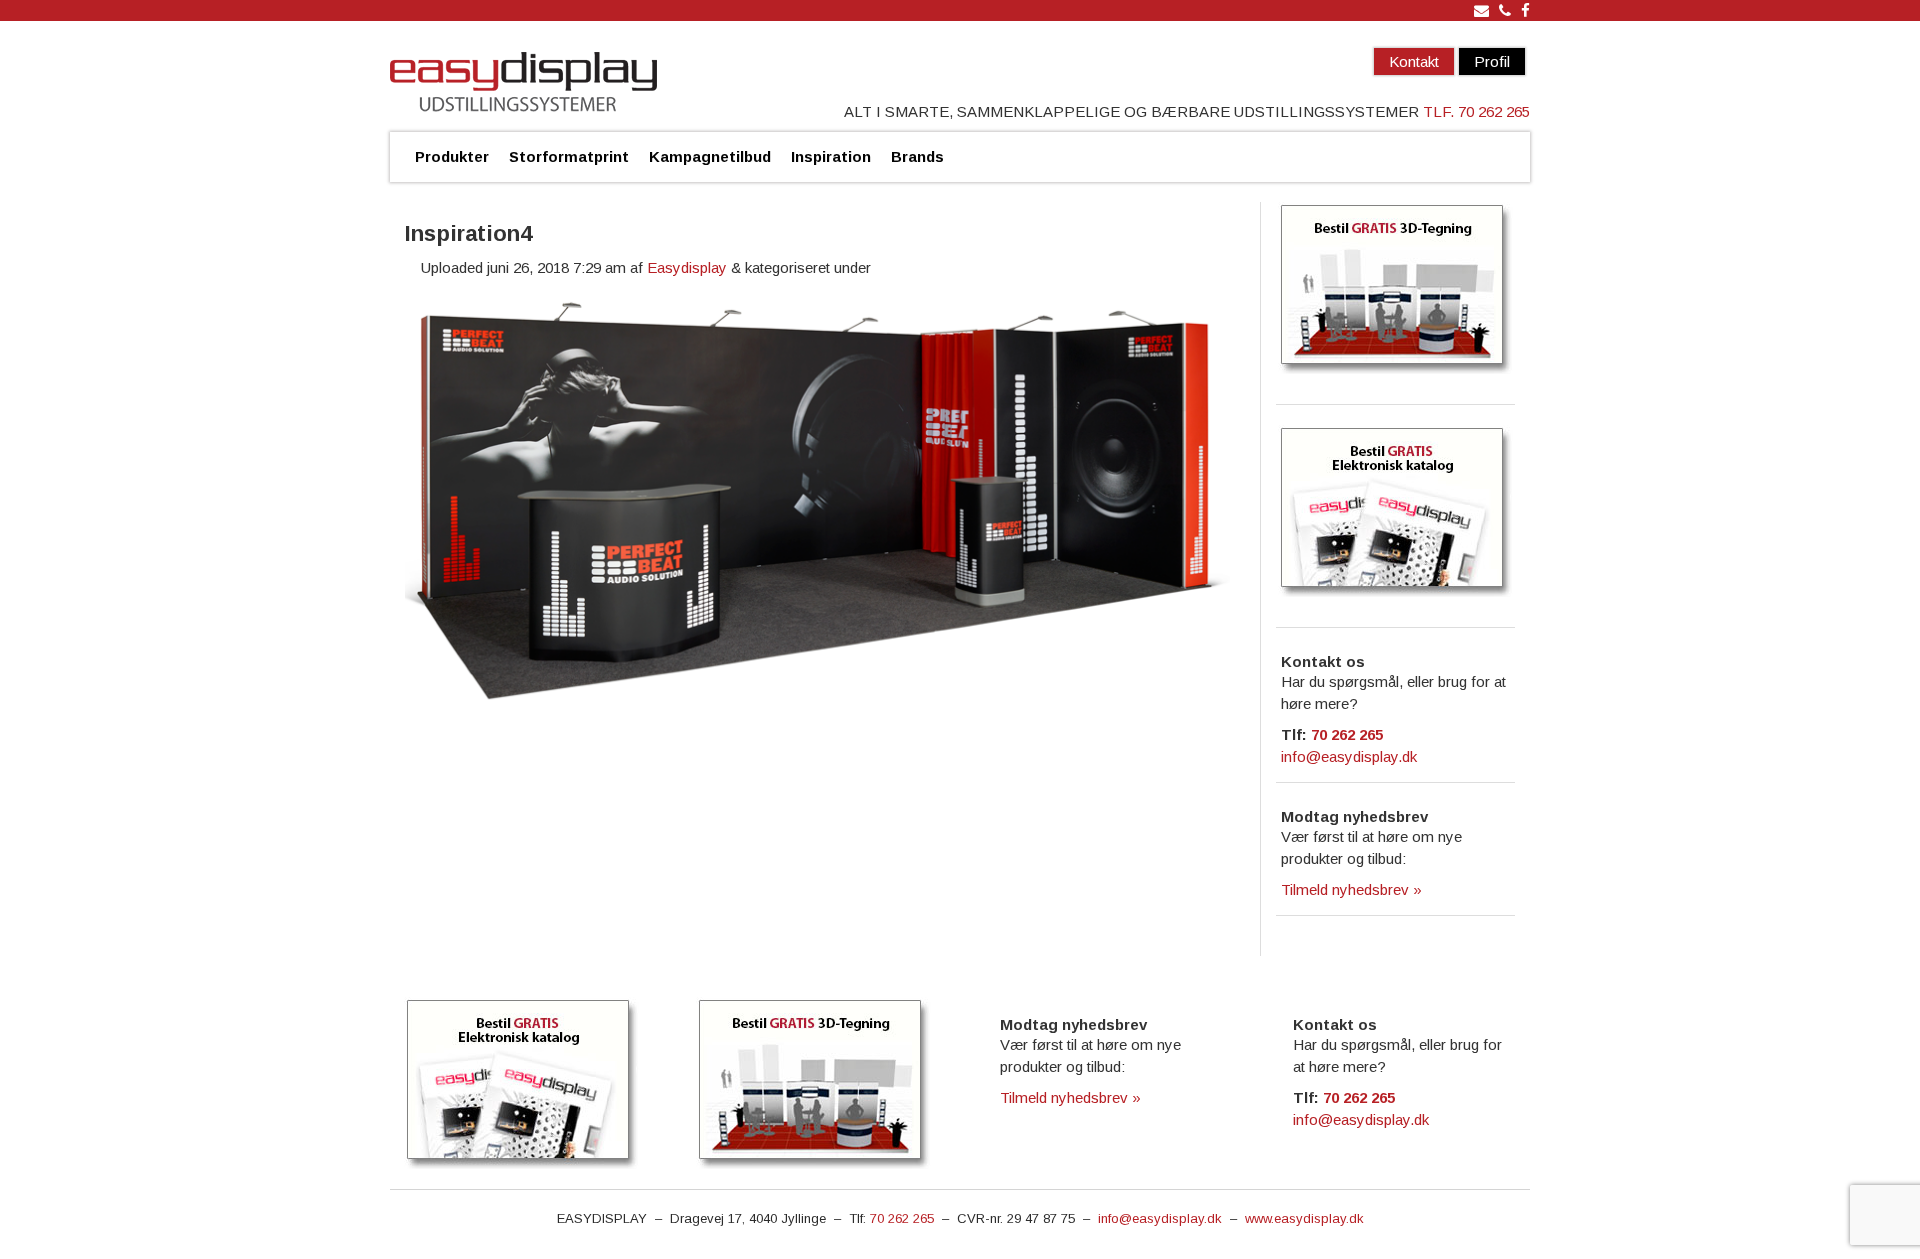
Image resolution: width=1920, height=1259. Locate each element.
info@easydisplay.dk (1349, 756)
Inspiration (831, 156)
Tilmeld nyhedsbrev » (1351, 889)
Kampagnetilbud (710, 156)
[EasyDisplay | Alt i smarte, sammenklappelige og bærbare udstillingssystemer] (523, 84)
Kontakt (1414, 61)
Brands (917, 156)
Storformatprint (569, 156)
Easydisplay (687, 267)
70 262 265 (1347, 734)
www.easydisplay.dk (1304, 1218)
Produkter (452, 156)
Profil (1492, 61)
